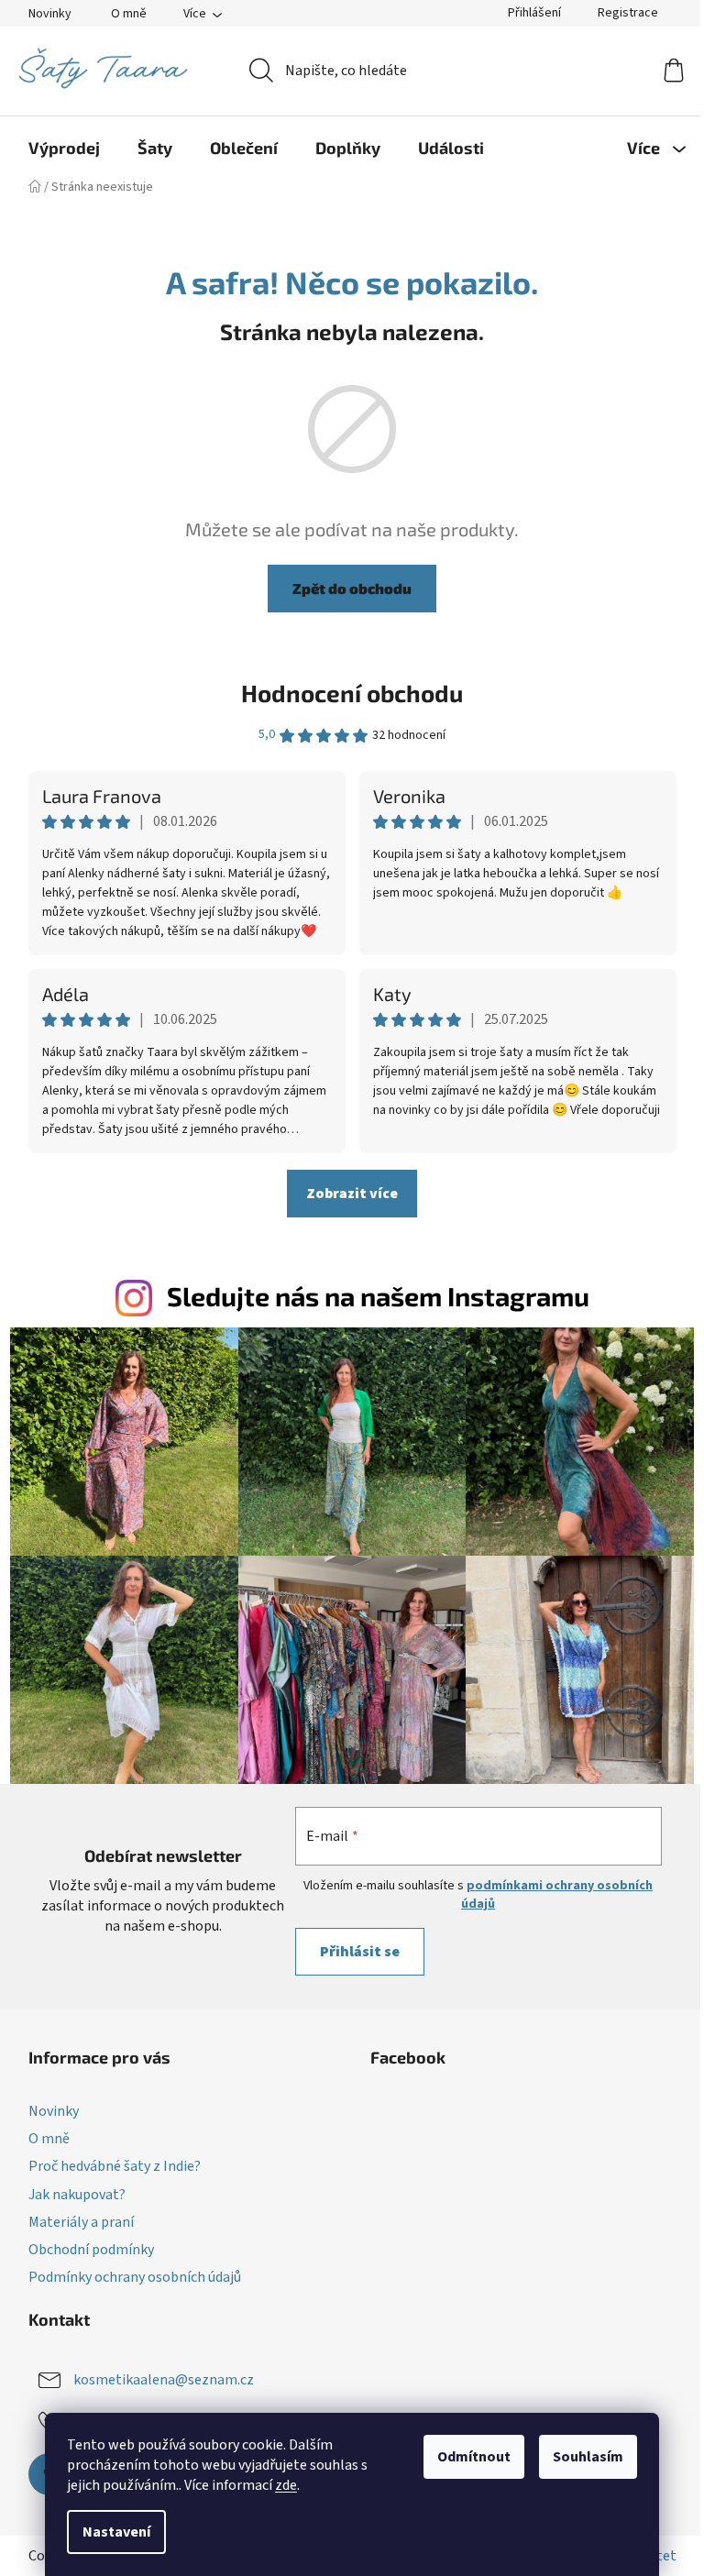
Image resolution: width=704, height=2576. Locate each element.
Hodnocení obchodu (352, 693)
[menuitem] (64, 148)
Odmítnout (474, 2457)
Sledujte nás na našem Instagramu (378, 1296)
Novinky (50, 14)
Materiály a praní (81, 2222)
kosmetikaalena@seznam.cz (164, 2380)
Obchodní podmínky (91, 2250)
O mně (129, 14)
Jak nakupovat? (77, 2195)
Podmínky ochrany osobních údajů (135, 2277)
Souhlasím (588, 2457)
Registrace (628, 13)
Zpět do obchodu (352, 588)
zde (286, 2485)
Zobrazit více (352, 1194)
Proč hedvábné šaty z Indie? (115, 2166)
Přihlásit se (360, 1952)
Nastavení (116, 2532)
